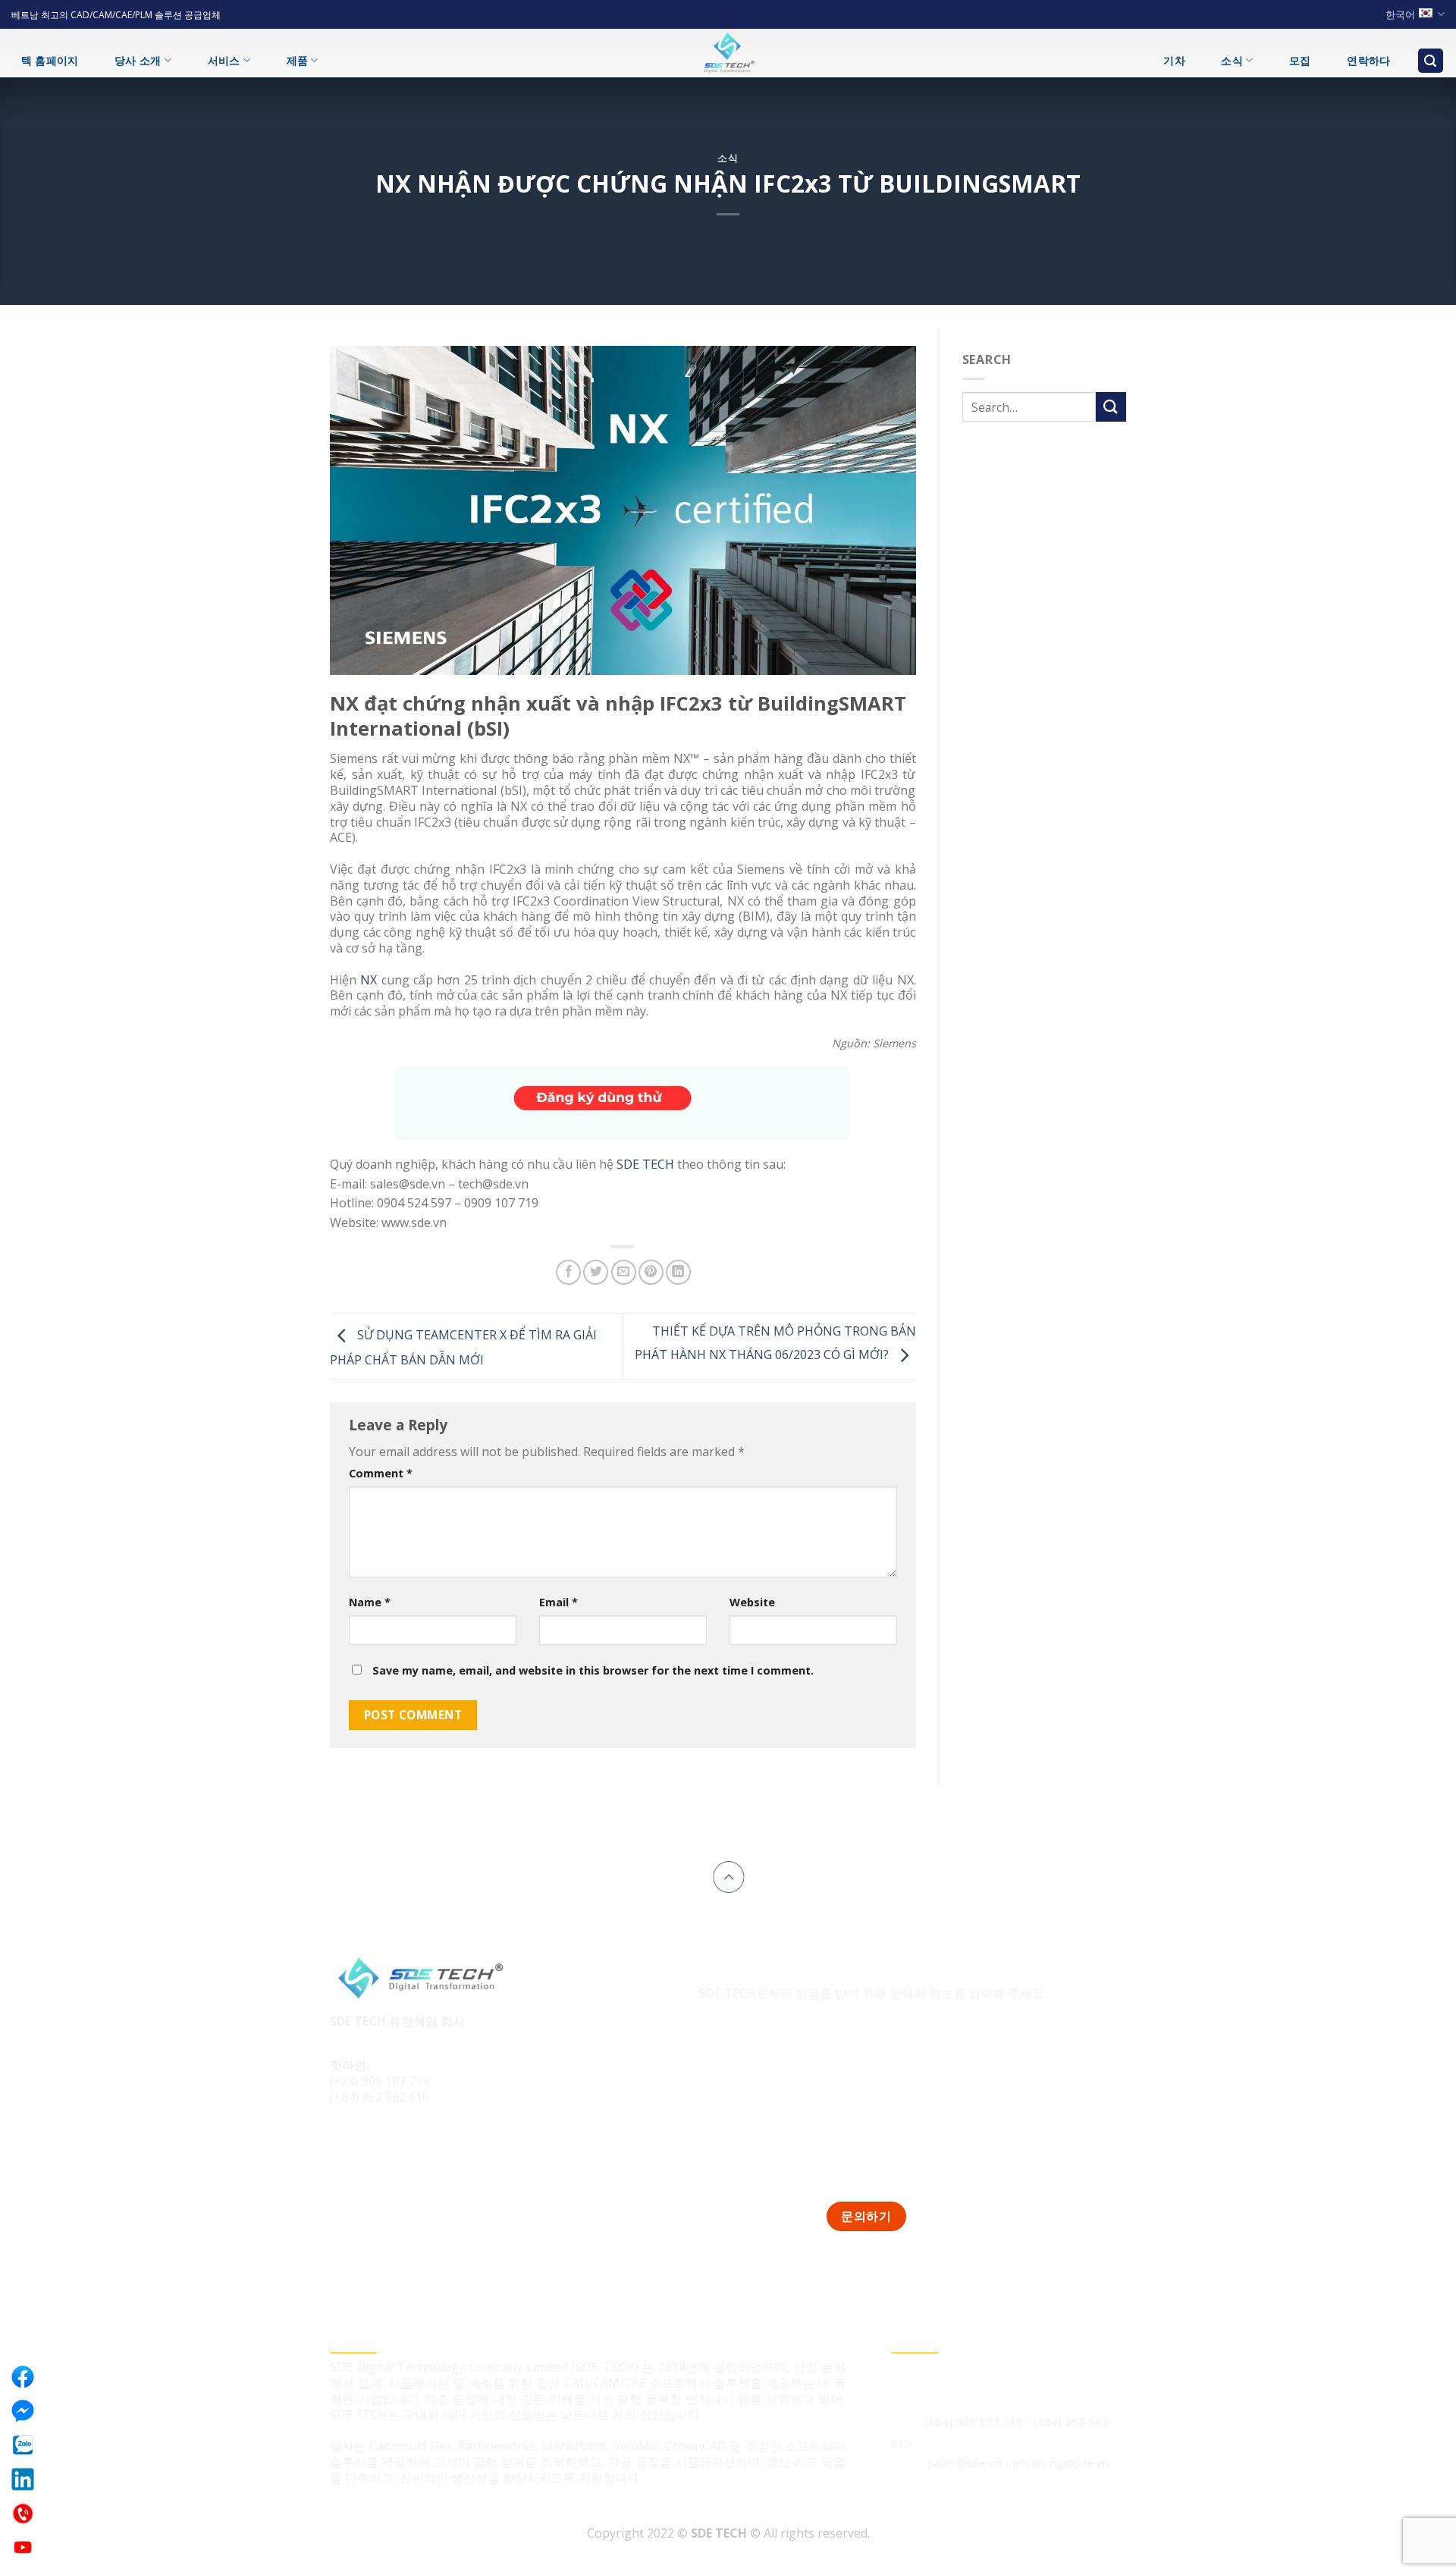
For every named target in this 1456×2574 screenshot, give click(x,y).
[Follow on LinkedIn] (401, 2149)
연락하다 (1368, 60)
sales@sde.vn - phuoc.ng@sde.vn (1018, 2463)
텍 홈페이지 (50, 60)
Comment (381, 1473)
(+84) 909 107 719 (380, 2081)
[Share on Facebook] (568, 1272)
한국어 (1400, 14)
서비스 (224, 60)
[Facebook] (23, 2377)
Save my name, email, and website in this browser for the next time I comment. (593, 1670)
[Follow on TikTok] (373, 2149)
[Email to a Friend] (624, 1272)
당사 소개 (138, 60)
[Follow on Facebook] (344, 2149)
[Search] (1431, 61)
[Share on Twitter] (596, 1272)
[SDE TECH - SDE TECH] (728, 53)
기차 (1174, 60)
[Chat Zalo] (23, 2445)
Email (559, 1602)
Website (752, 1602)
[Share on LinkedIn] (678, 1272)
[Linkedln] (23, 2479)
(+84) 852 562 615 (380, 2097)
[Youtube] (23, 2547)
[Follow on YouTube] (430, 2149)
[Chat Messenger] (23, 2411)
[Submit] (1111, 407)
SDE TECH (645, 1164)
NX (369, 980)
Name (370, 1602)
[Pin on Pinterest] (651, 1272)
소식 (1232, 60)
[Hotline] (23, 2513)
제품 (298, 60)
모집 (1300, 60)
